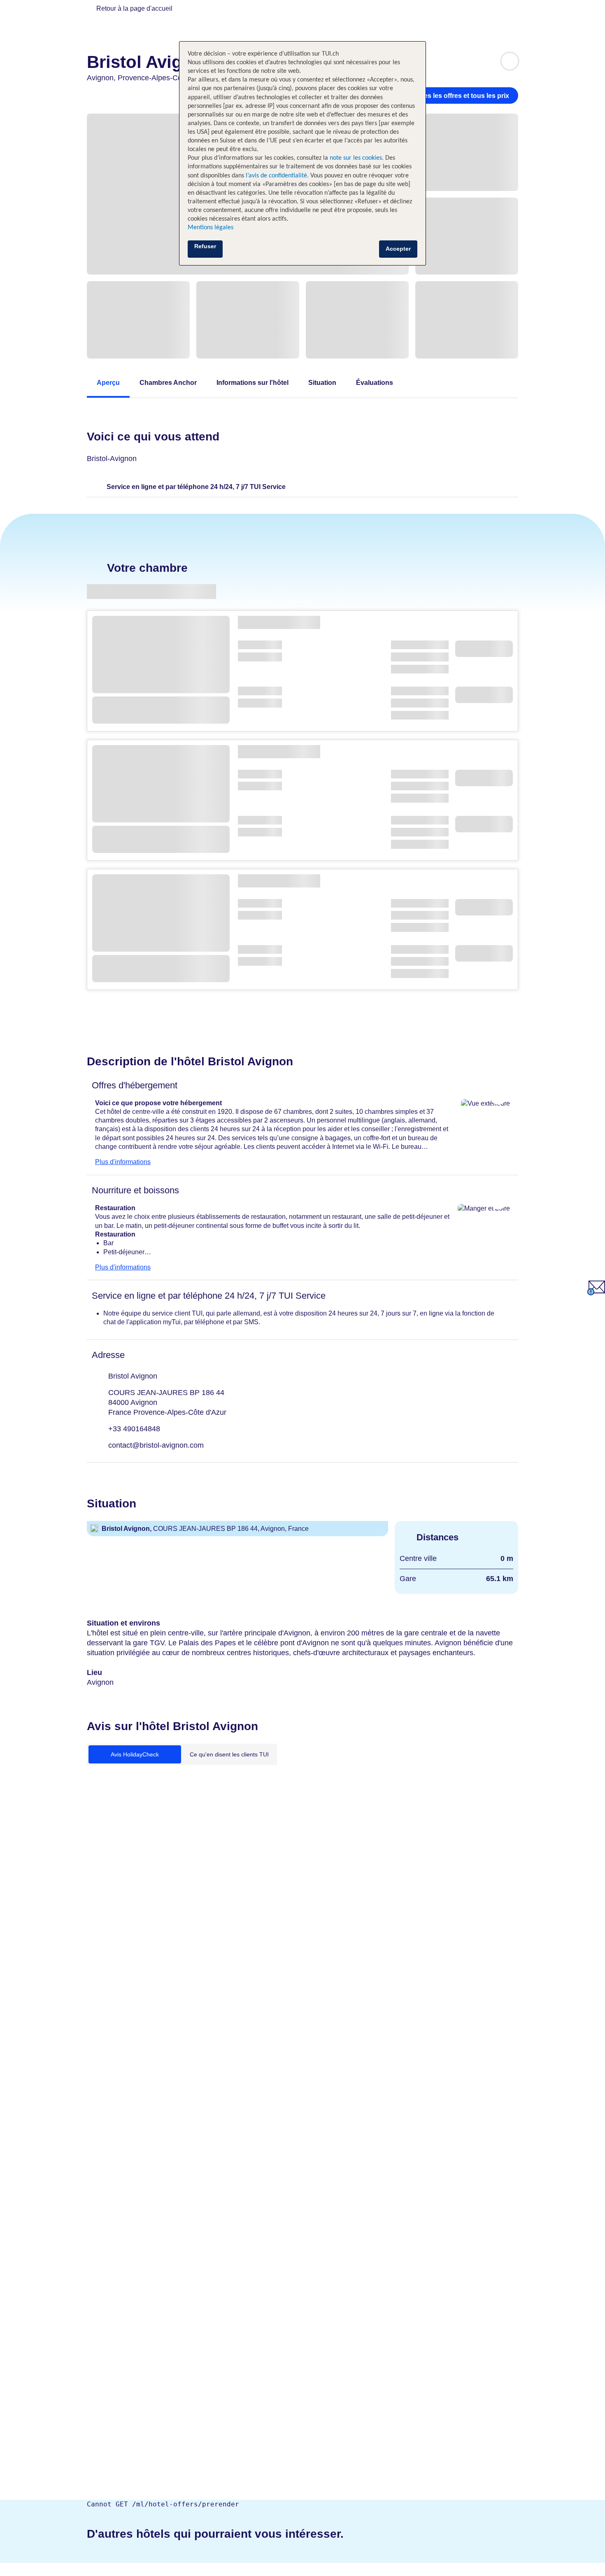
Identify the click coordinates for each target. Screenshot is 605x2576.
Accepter (398, 249)
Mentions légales (211, 228)
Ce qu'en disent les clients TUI (229, 1754)
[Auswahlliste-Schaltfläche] (510, 61)
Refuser (205, 246)
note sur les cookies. (356, 158)
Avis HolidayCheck (135, 1754)
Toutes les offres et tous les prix (460, 96)
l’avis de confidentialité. (277, 176)
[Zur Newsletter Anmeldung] (596, 1293)
